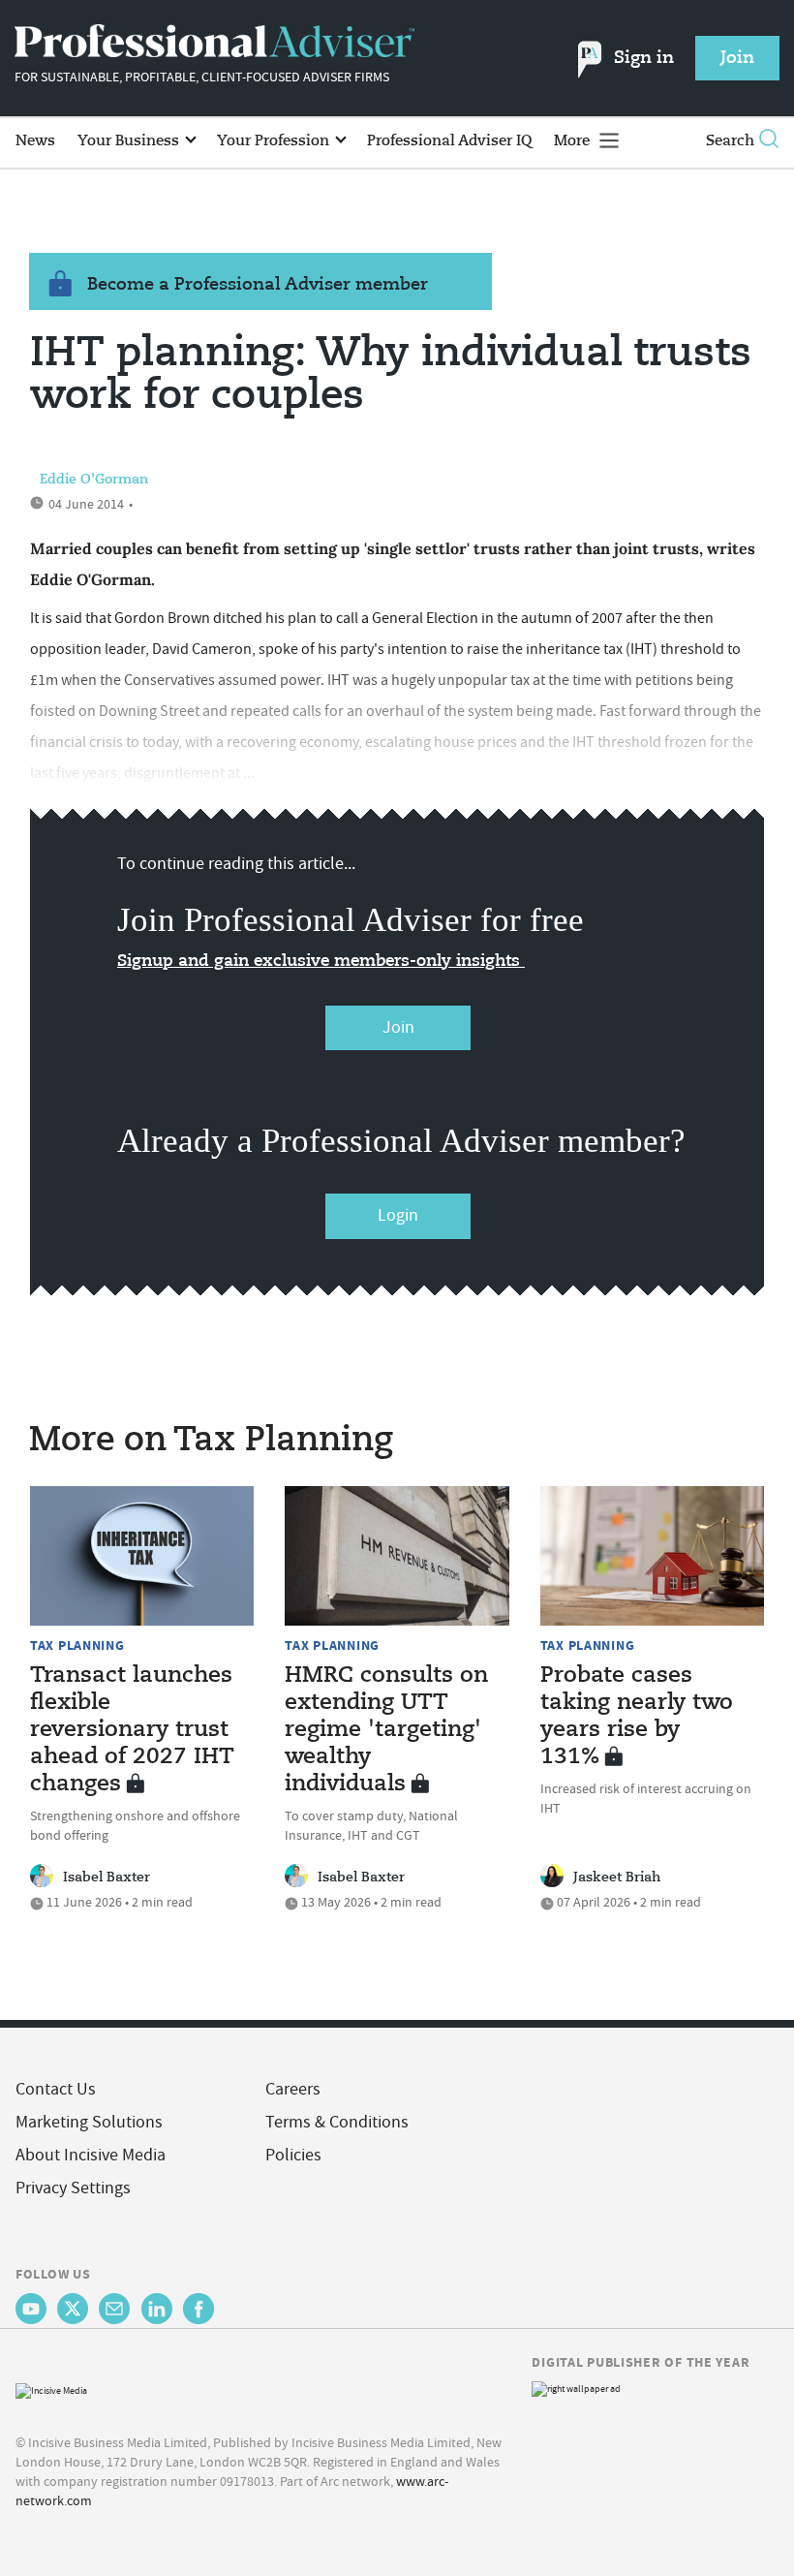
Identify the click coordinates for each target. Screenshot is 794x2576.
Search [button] (730, 141)
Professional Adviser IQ (449, 141)
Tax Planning (77, 1645)
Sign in (644, 58)
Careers (293, 2089)
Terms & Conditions (337, 2122)
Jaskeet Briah (617, 1878)
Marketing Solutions (89, 2122)
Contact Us (56, 2089)
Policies (293, 2155)
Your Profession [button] (275, 141)
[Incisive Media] (51, 2389)
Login (398, 1215)
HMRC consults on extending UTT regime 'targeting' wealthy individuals (386, 1730)
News (35, 141)
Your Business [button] (130, 141)
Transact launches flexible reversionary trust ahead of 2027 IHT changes (132, 1730)
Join (398, 1027)
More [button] (574, 141)
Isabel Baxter (107, 1878)
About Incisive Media (91, 2155)
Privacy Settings (73, 2188)
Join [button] (737, 58)
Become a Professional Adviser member (258, 285)
